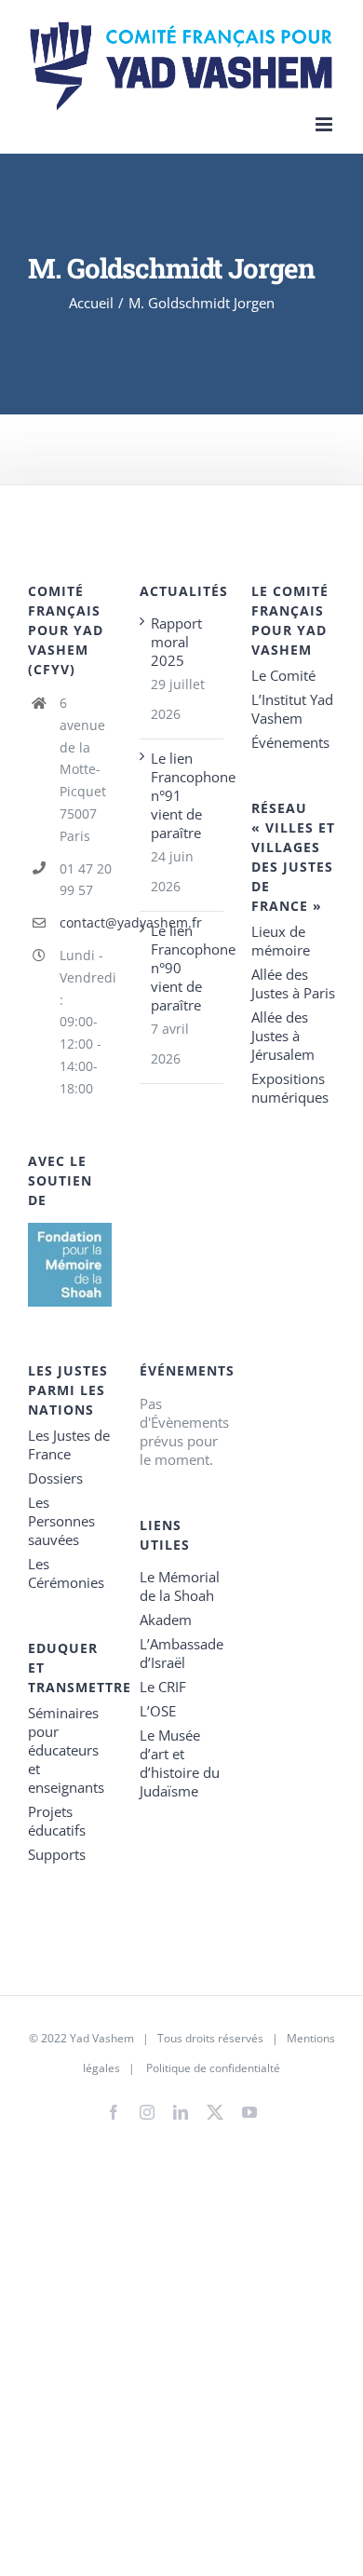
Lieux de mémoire (281, 941)
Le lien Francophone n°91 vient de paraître (182, 795)
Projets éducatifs (57, 1821)
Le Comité (283, 675)
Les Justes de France (69, 1444)
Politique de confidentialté (213, 2068)
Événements (290, 742)
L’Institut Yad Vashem (292, 709)
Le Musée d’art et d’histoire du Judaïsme (180, 1763)
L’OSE (158, 1711)
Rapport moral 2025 (176, 642)
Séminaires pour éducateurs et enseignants (66, 1750)
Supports (57, 1854)
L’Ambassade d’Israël (181, 1653)
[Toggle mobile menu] (325, 124)
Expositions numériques (290, 1088)
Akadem (166, 1620)
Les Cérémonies (66, 1573)
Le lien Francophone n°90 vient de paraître (182, 968)
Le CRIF (163, 1687)
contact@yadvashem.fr (86, 922)
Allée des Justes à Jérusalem (283, 1036)
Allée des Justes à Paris (293, 983)
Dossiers (55, 1478)
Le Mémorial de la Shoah (180, 1586)
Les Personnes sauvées (61, 1521)
